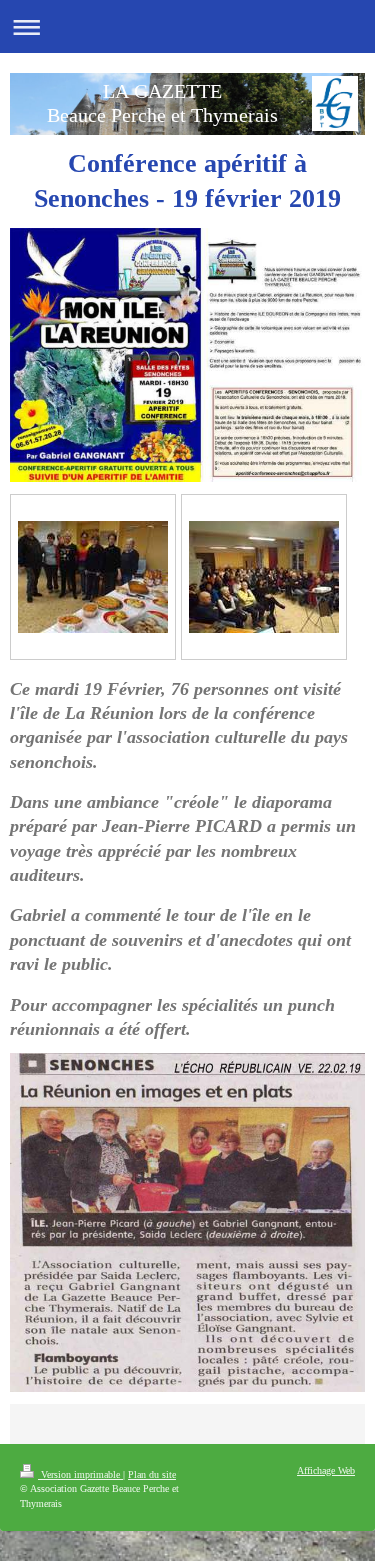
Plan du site (152, 1474)
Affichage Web (326, 1470)
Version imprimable (80, 1474)
